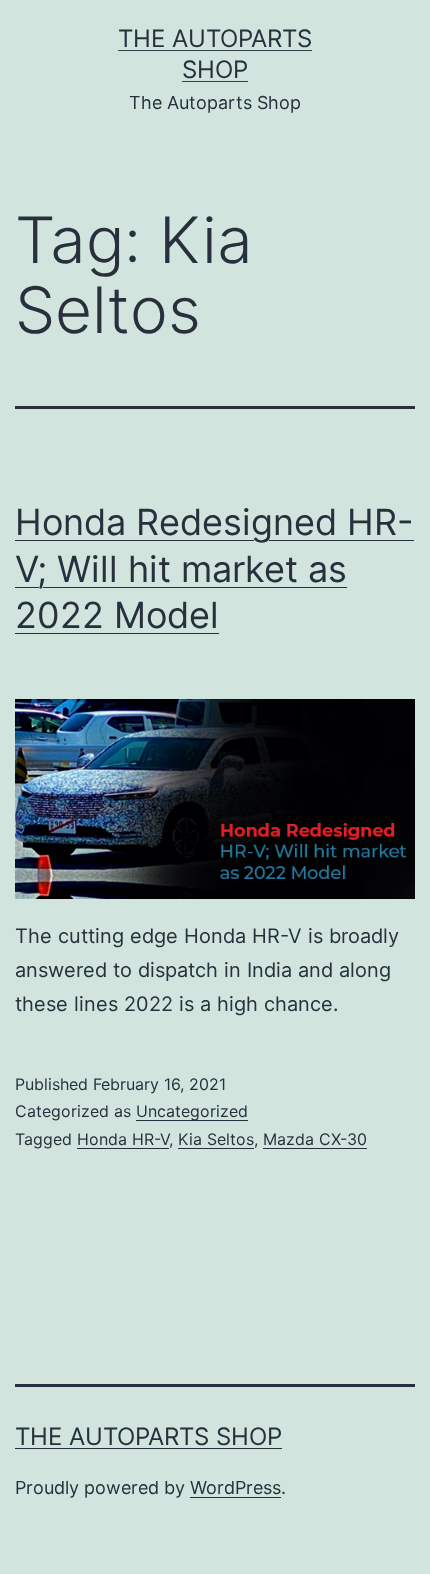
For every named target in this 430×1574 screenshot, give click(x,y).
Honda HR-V (123, 1139)
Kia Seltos (216, 1139)
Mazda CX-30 (315, 1139)
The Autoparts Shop (148, 1436)
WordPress (235, 1487)
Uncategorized (192, 1111)
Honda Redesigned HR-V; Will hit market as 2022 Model (214, 569)
